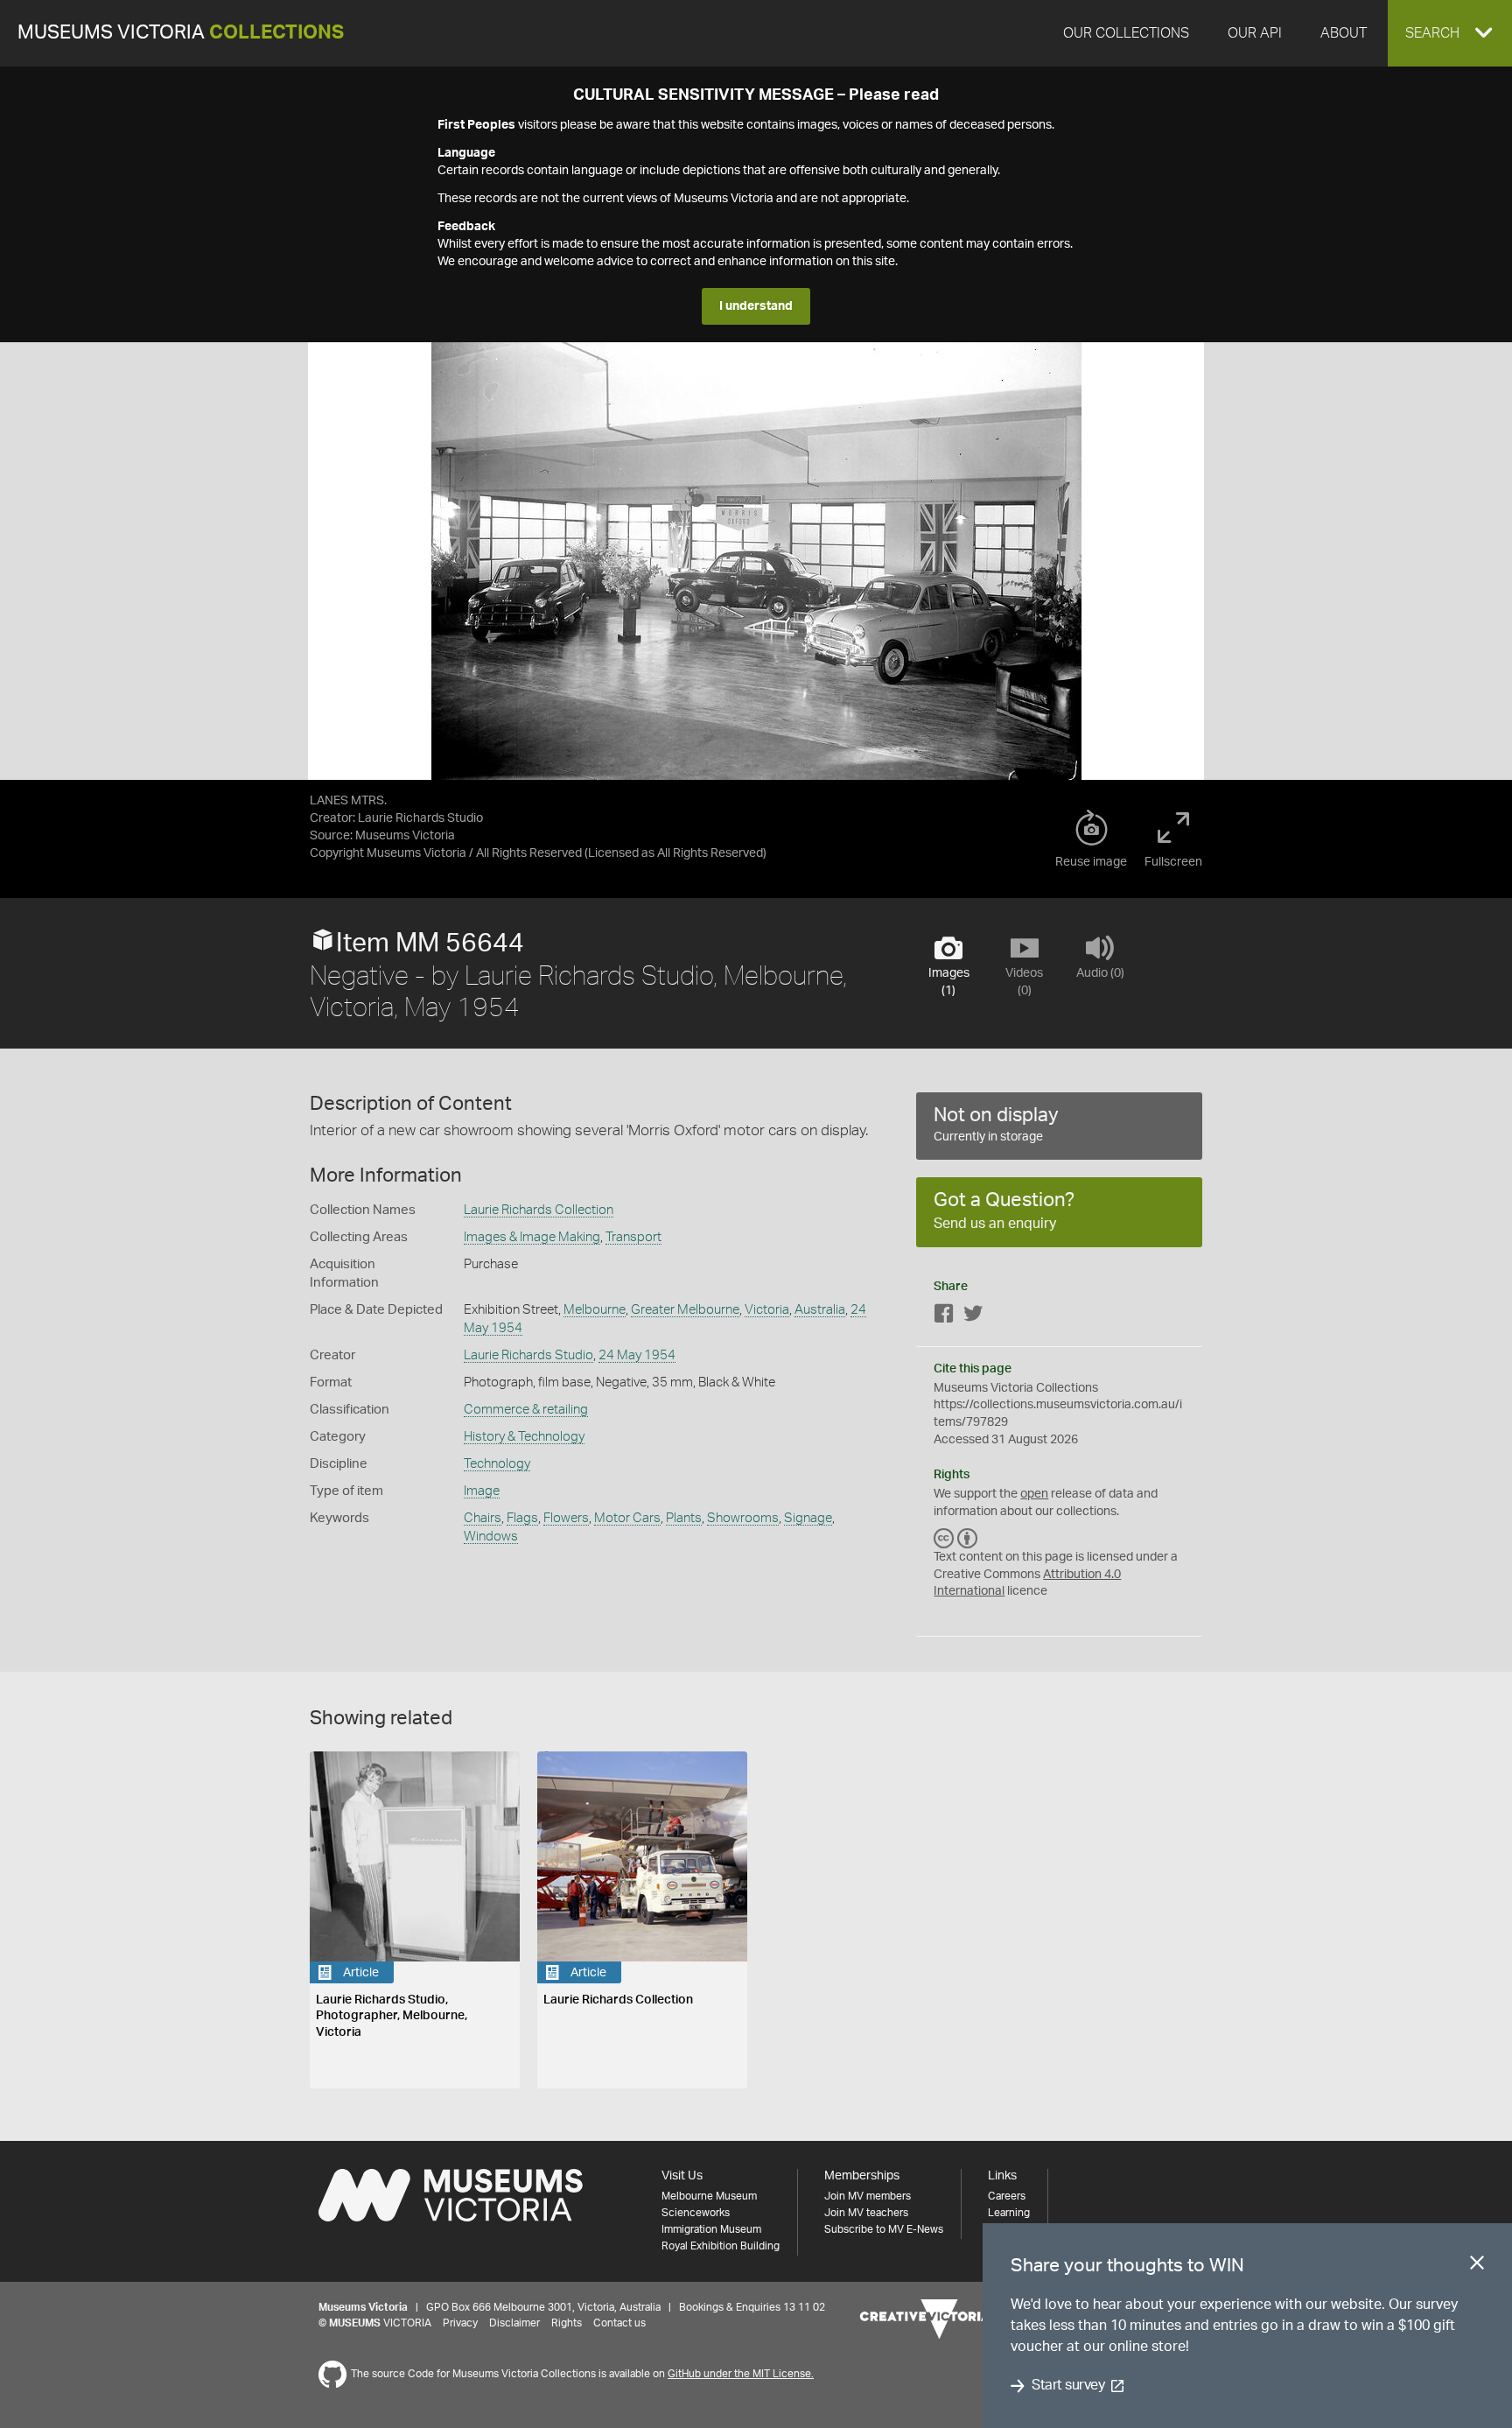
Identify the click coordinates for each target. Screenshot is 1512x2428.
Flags (522, 1518)
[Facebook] (944, 1317)
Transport (633, 1237)
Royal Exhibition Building (721, 2246)
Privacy (460, 2323)
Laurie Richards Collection (539, 1210)
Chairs (483, 1518)
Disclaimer (514, 2323)
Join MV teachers (866, 2213)
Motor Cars (627, 1518)
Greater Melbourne (685, 1310)
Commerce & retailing (526, 1410)
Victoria (767, 1310)
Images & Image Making (532, 1237)
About (1344, 33)
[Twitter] (973, 1317)
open (1034, 1494)
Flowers (566, 1518)
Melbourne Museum (709, 2196)
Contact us (619, 2323)
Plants (684, 1518)
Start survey (1068, 2386)
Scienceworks (696, 2213)
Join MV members (868, 2196)
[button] (1450, 33)
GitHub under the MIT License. (741, 2374)
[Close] (1477, 2266)
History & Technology (524, 1437)
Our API (1255, 33)
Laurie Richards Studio (528, 1355)
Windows (491, 1537)
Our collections (1126, 33)
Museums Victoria (181, 33)
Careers (1007, 2196)
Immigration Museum (711, 2229)
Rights (567, 2323)
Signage (808, 1518)
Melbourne (595, 1310)
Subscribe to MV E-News (884, 2229)
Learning (1009, 2213)
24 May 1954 (637, 1355)
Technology (497, 1464)
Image (482, 1491)
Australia (820, 1310)
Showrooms (743, 1518)
